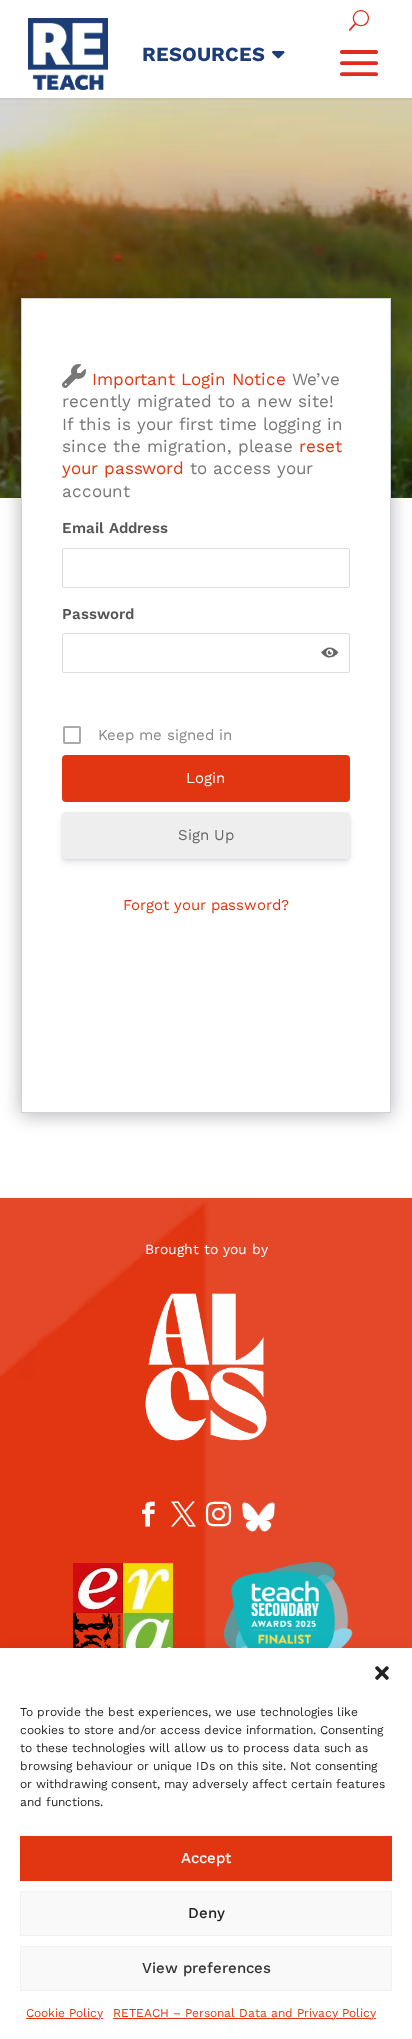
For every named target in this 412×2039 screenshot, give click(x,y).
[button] (382, 1673)
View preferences (206, 1968)
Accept (206, 1858)
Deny (206, 1913)
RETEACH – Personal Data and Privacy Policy (244, 2013)
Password (98, 614)
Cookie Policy (64, 2013)
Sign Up (206, 835)
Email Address (115, 528)
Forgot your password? (206, 905)
